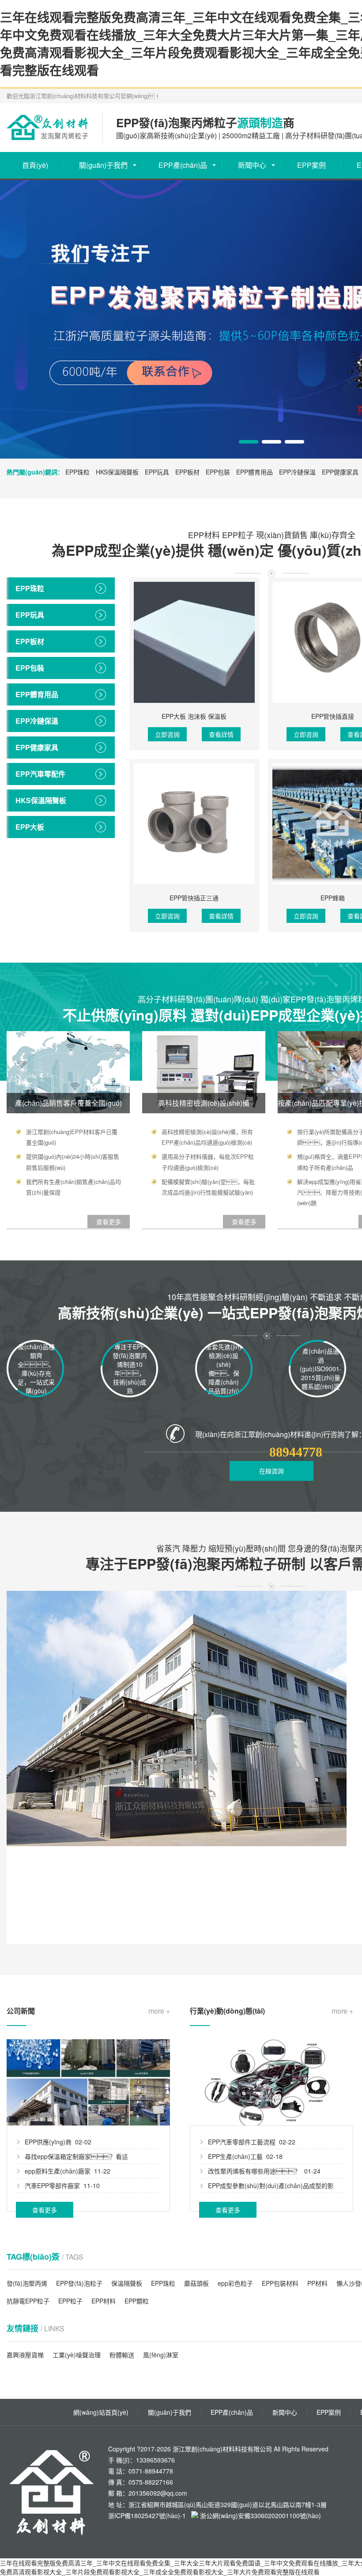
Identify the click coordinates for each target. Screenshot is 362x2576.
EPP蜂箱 (333, 898)
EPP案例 (311, 165)
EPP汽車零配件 (40, 774)
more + (159, 2011)
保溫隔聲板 (127, 2283)
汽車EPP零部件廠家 (52, 2185)
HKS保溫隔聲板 (117, 472)
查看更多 (45, 2210)
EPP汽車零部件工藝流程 (242, 2142)
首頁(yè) (35, 165)
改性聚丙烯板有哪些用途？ (254, 2171)
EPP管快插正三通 (194, 898)
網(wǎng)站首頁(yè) (101, 2412)
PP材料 (317, 2283)
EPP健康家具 (340, 472)
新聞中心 (252, 165)
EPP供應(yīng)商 (48, 2142)
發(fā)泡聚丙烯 (27, 2283)
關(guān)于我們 (103, 165)
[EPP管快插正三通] (194, 824)
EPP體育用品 (255, 472)
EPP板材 (187, 472)
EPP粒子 (70, 2301)
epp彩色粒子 (235, 2283)
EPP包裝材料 (280, 2283)
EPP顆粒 (137, 2301)
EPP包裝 (218, 472)
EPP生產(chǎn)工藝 (235, 2156)
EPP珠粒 (77, 472)
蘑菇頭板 (196, 2283)
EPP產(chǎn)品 (183, 165)
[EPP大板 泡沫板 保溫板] (194, 642)
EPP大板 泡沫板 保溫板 (194, 716)
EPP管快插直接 (333, 716)
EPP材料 (104, 2301)
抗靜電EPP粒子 (28, 2301)
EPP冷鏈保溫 (297, 472)
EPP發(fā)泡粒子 (79, 2283)
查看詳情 (221, 734)
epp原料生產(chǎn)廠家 (58, 2171)
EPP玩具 (157, 472)
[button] (249, 442)
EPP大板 (30, 827)
